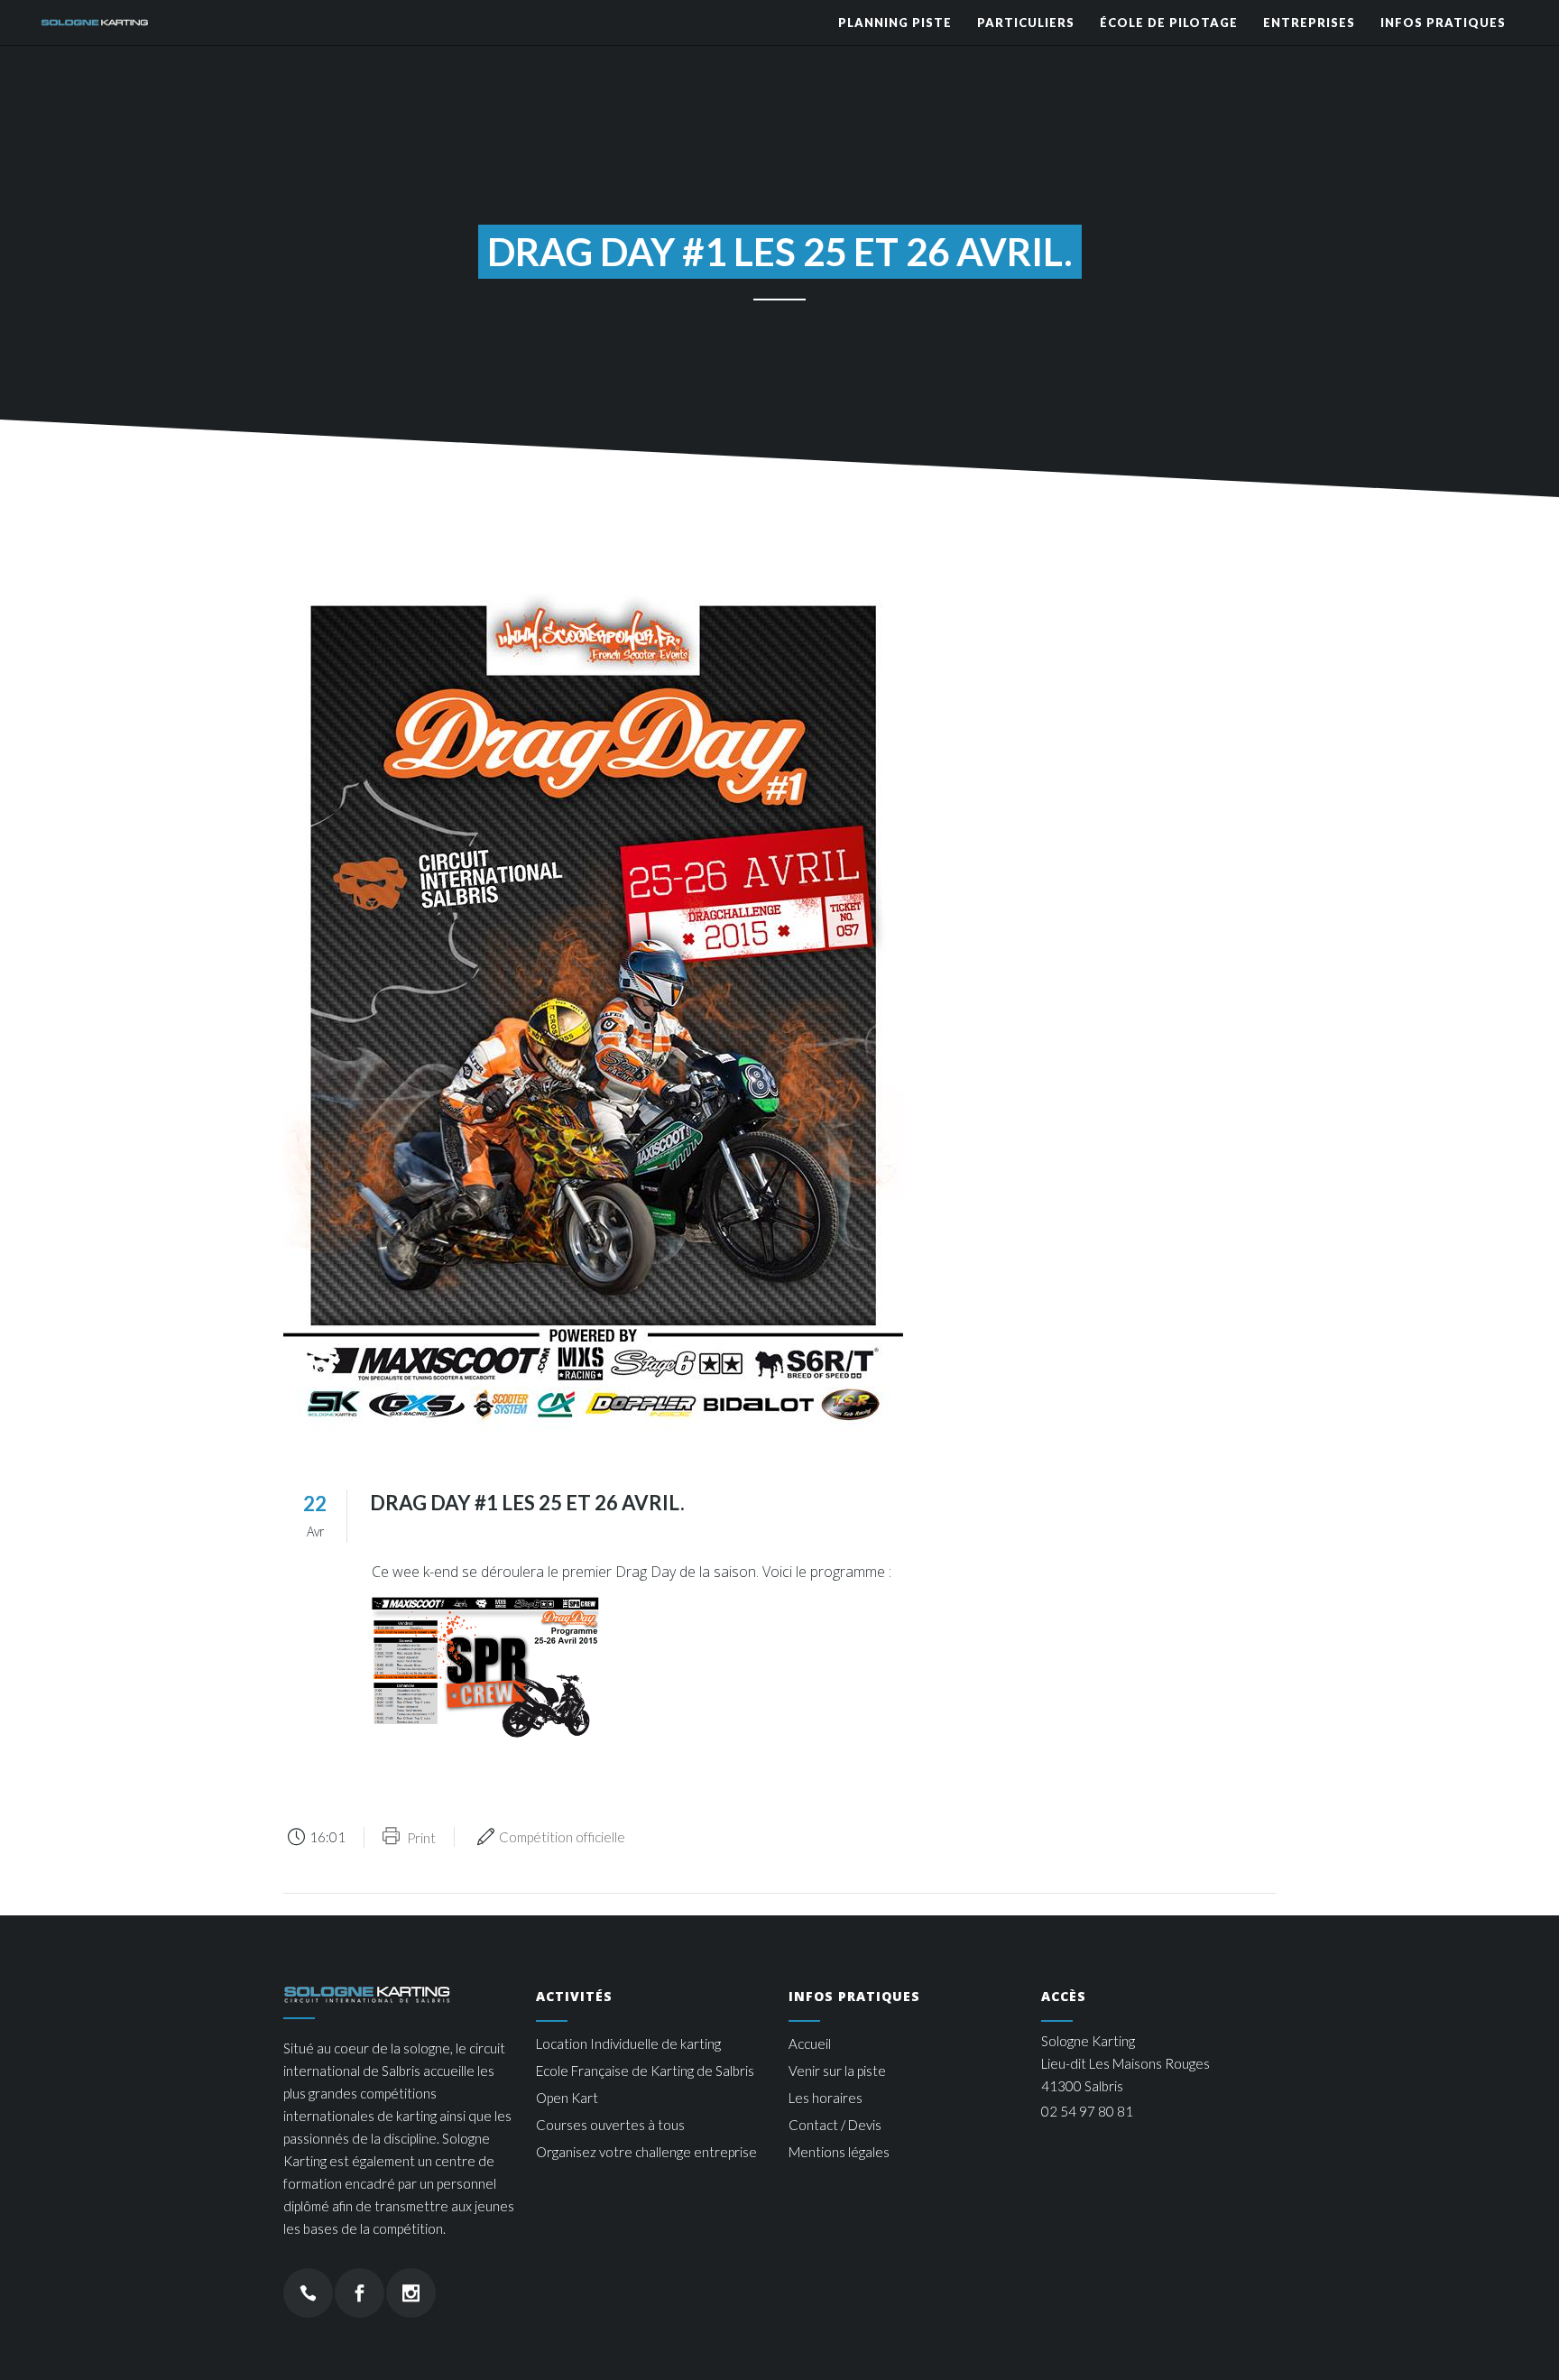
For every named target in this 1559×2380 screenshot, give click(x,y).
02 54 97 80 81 (1087, 2111)
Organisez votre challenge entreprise (646, 2152)
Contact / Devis (835, 2125)
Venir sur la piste (837, 2071)
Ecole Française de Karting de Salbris (645, 2071)
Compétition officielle (562, 1837)
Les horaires (826, 2098)
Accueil (810, 2043)
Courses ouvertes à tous (610, 2125)
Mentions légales (839, 2152)
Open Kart (567, 2098)
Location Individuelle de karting (628, 2043)
